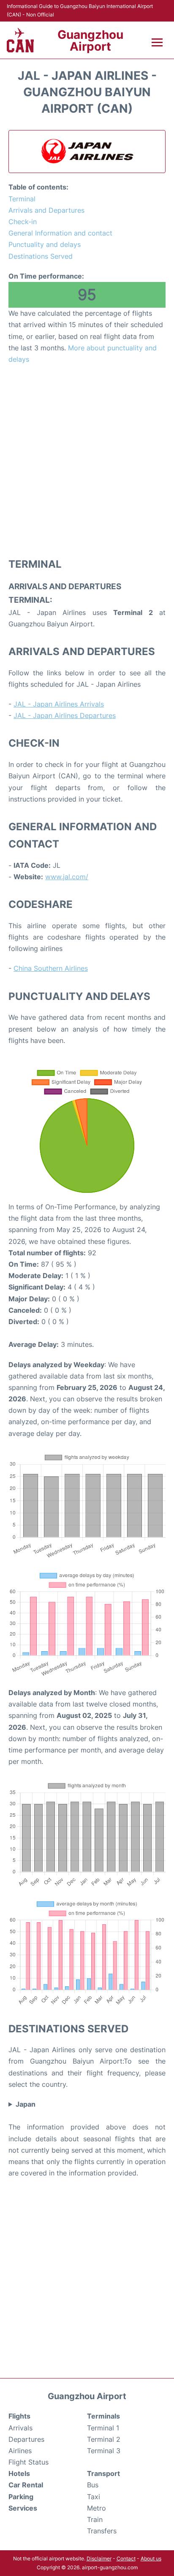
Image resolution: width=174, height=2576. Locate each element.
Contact (126, 2558)
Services (23, 2508)
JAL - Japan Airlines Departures (65, 715)
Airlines (20, 2451)
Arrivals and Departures (46, 210)
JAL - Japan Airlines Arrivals (59, 704)
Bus (93, 2485)
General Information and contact (60, 233)
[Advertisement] (87, 460)
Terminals (103, 2416)
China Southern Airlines (51, 968)
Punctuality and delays (45, 244)
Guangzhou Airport (90, 41)
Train (95, 2519)
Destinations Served (41, 256)
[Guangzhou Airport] (20, 40)
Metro (97, 2508)
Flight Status (29, 2462)
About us (151, 2558)
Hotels (19, 2473)
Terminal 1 (103, 2428)
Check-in (23, 222)
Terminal (22, 199)
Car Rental (26, 2485)
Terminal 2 (104, 2439)
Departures (26, 2439)
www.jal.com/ (67, 877)
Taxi (94, 2497)
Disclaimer (99, 2558)
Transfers (102, 2531)
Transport (103, 2473)
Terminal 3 (104, 2451)
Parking (21, 2497)
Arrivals (20, 2428)
